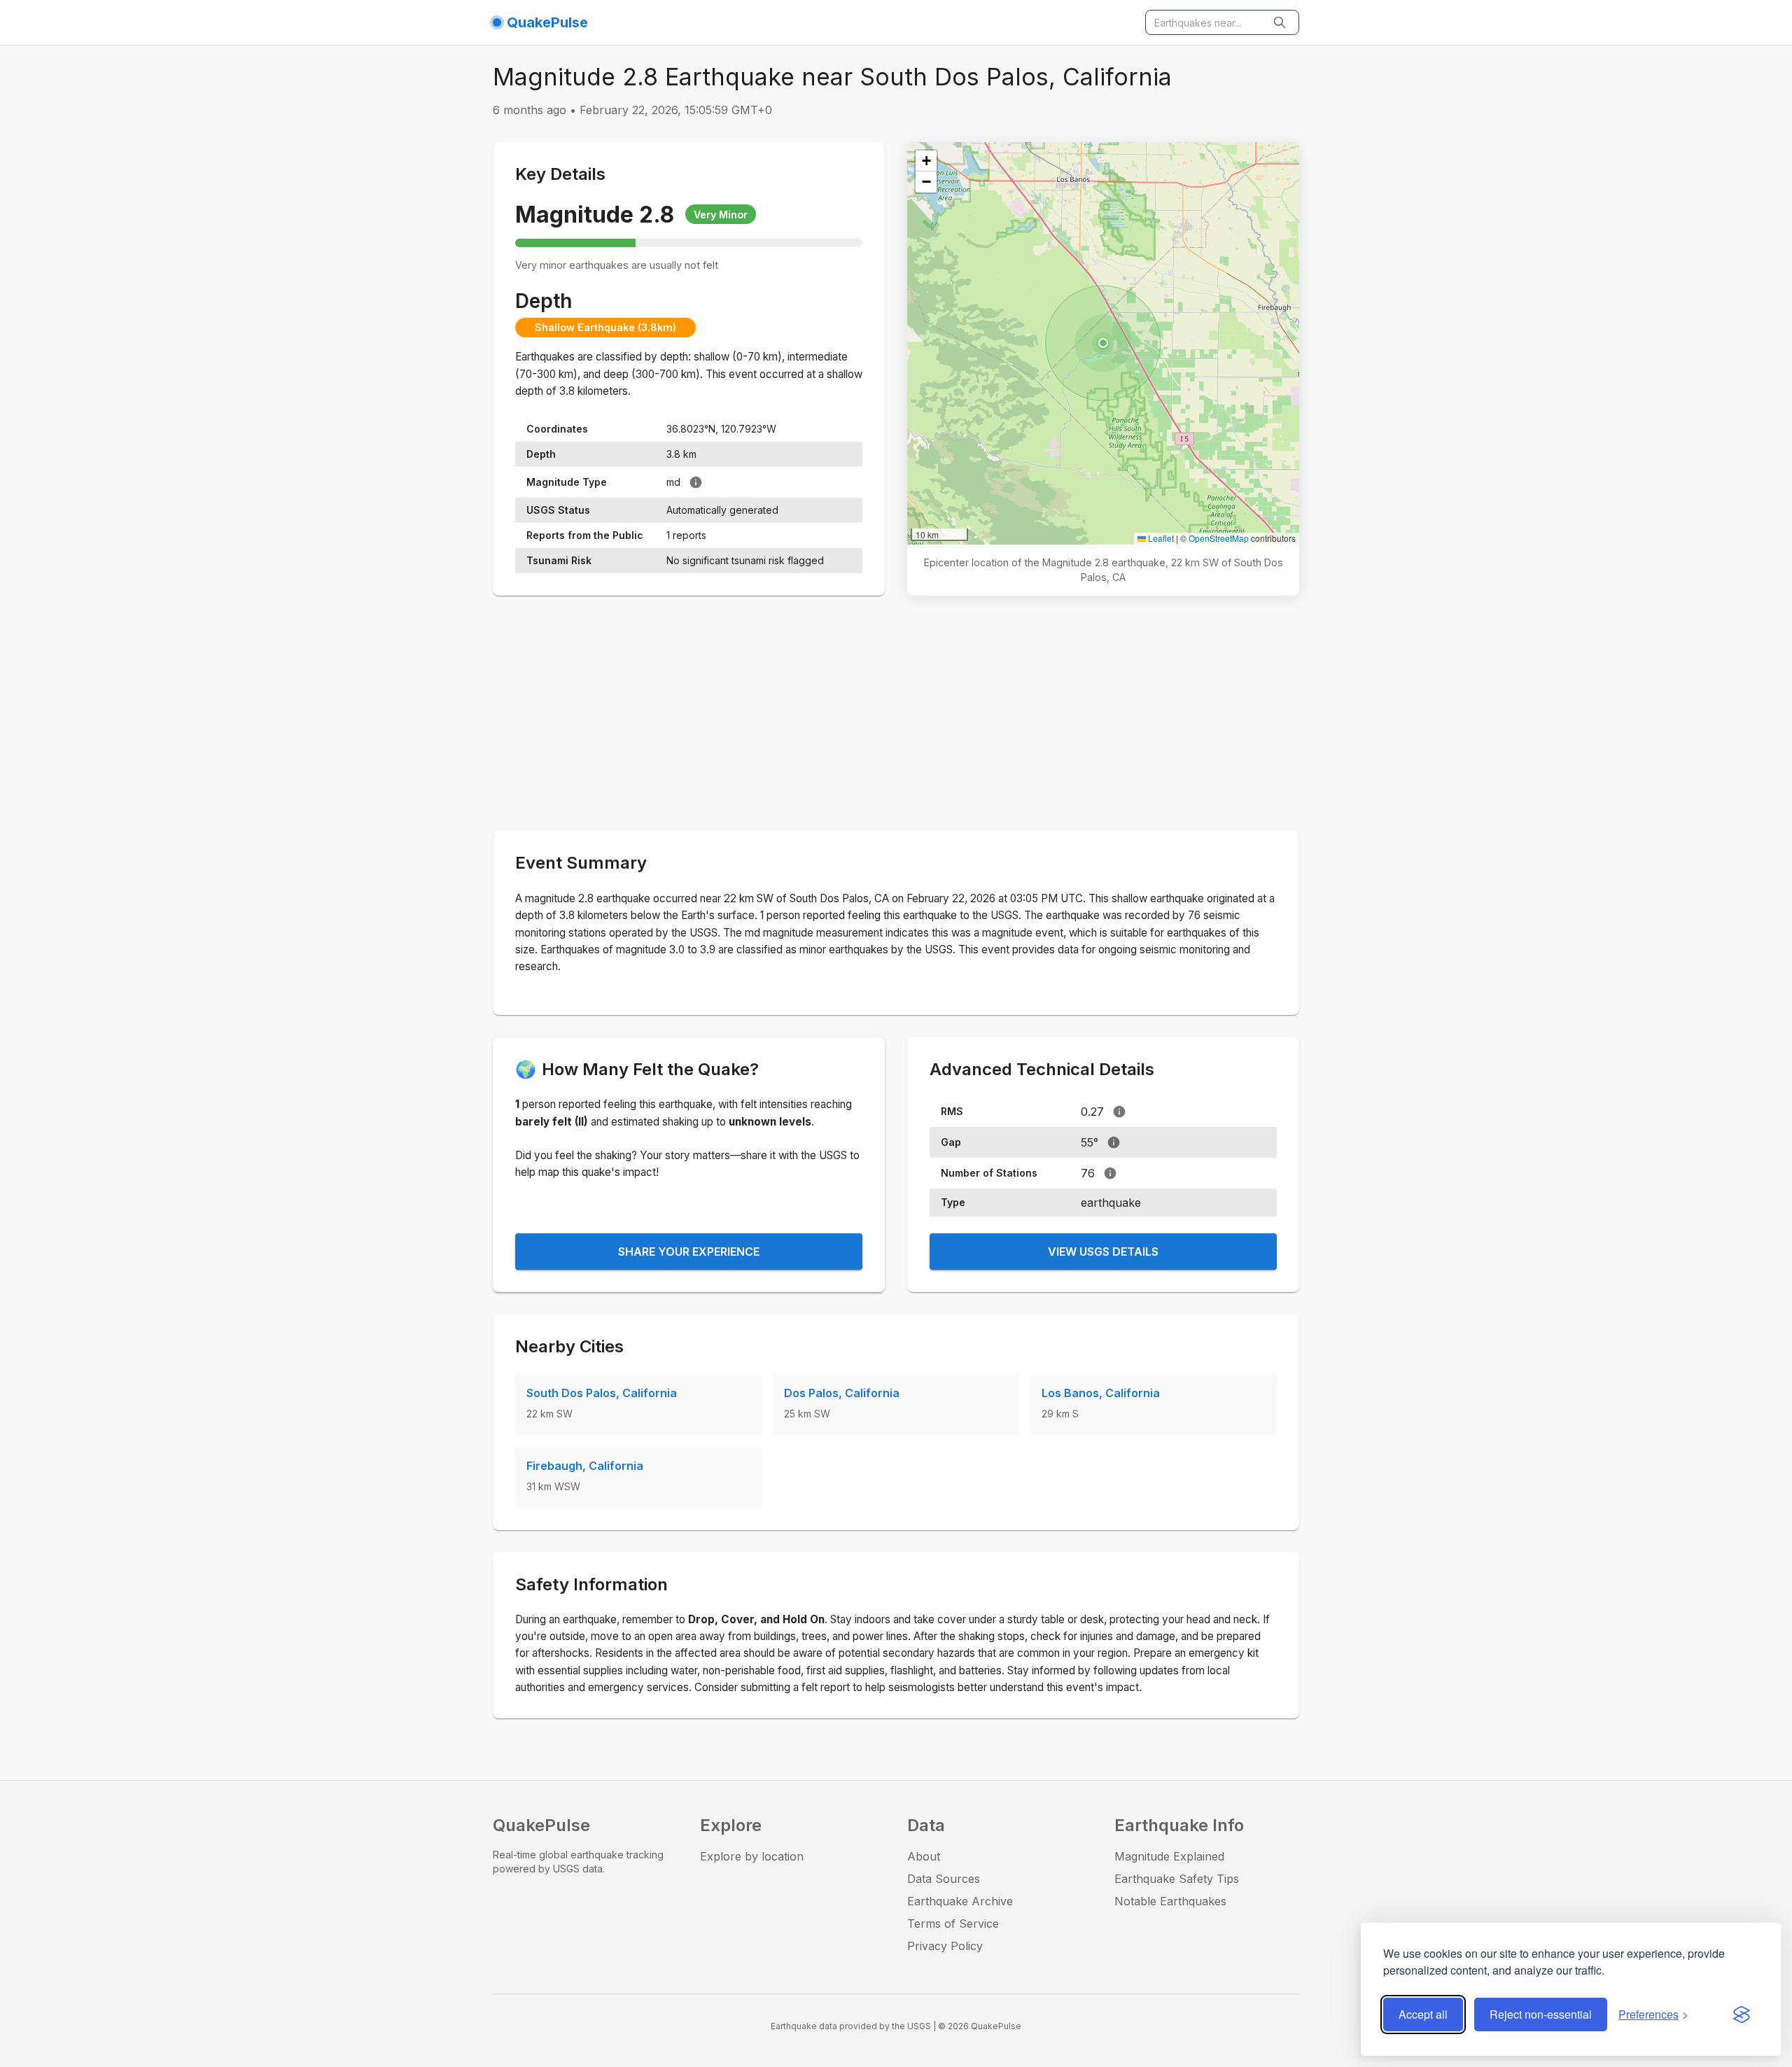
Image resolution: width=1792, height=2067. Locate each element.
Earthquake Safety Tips (1177, 1879)
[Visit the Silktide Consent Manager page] (1742, 2015)
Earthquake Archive (960, 1901)
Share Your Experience (689, 1252)
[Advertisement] (896, 716)
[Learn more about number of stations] (1110, 1173)
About (924, 1856)
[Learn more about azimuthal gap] (1114, 1142)
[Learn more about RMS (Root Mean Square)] (1119, 1112)
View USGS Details (1103, 1252)
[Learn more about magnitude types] (696, 482)
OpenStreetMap (1219, 538)
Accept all (1423, 2014)
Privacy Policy (945, 1946)
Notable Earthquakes (1170, 1901)
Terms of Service (953, 1924)
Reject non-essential (1541, 2014)
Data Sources (944, 1879)
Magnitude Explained (1169, 1856)
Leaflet (1160, 538)
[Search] (1281, 22)
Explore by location (752, 1856)
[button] (1103, 343)
